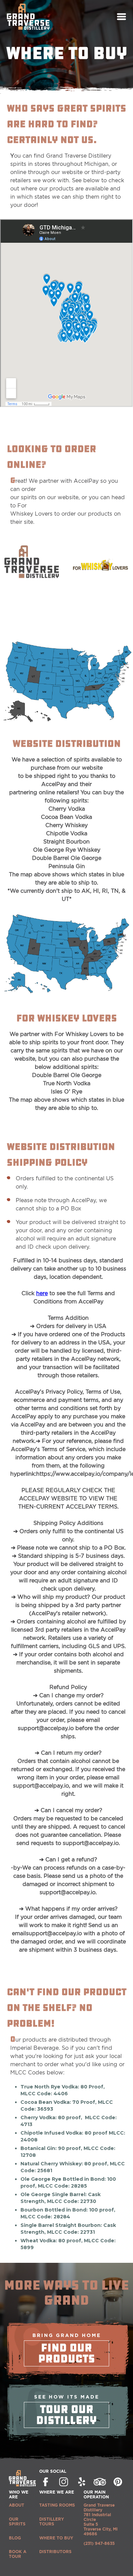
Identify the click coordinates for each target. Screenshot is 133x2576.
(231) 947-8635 (99, 2543)
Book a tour (18, 2554)
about (17, 2505)
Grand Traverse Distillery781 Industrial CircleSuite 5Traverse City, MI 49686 (101, 2519)
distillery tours (52, 2521)
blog (15, 2538)
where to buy (56, 2538)
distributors (55, 2552)
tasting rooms (57, 2505)
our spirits (17, 2521)
